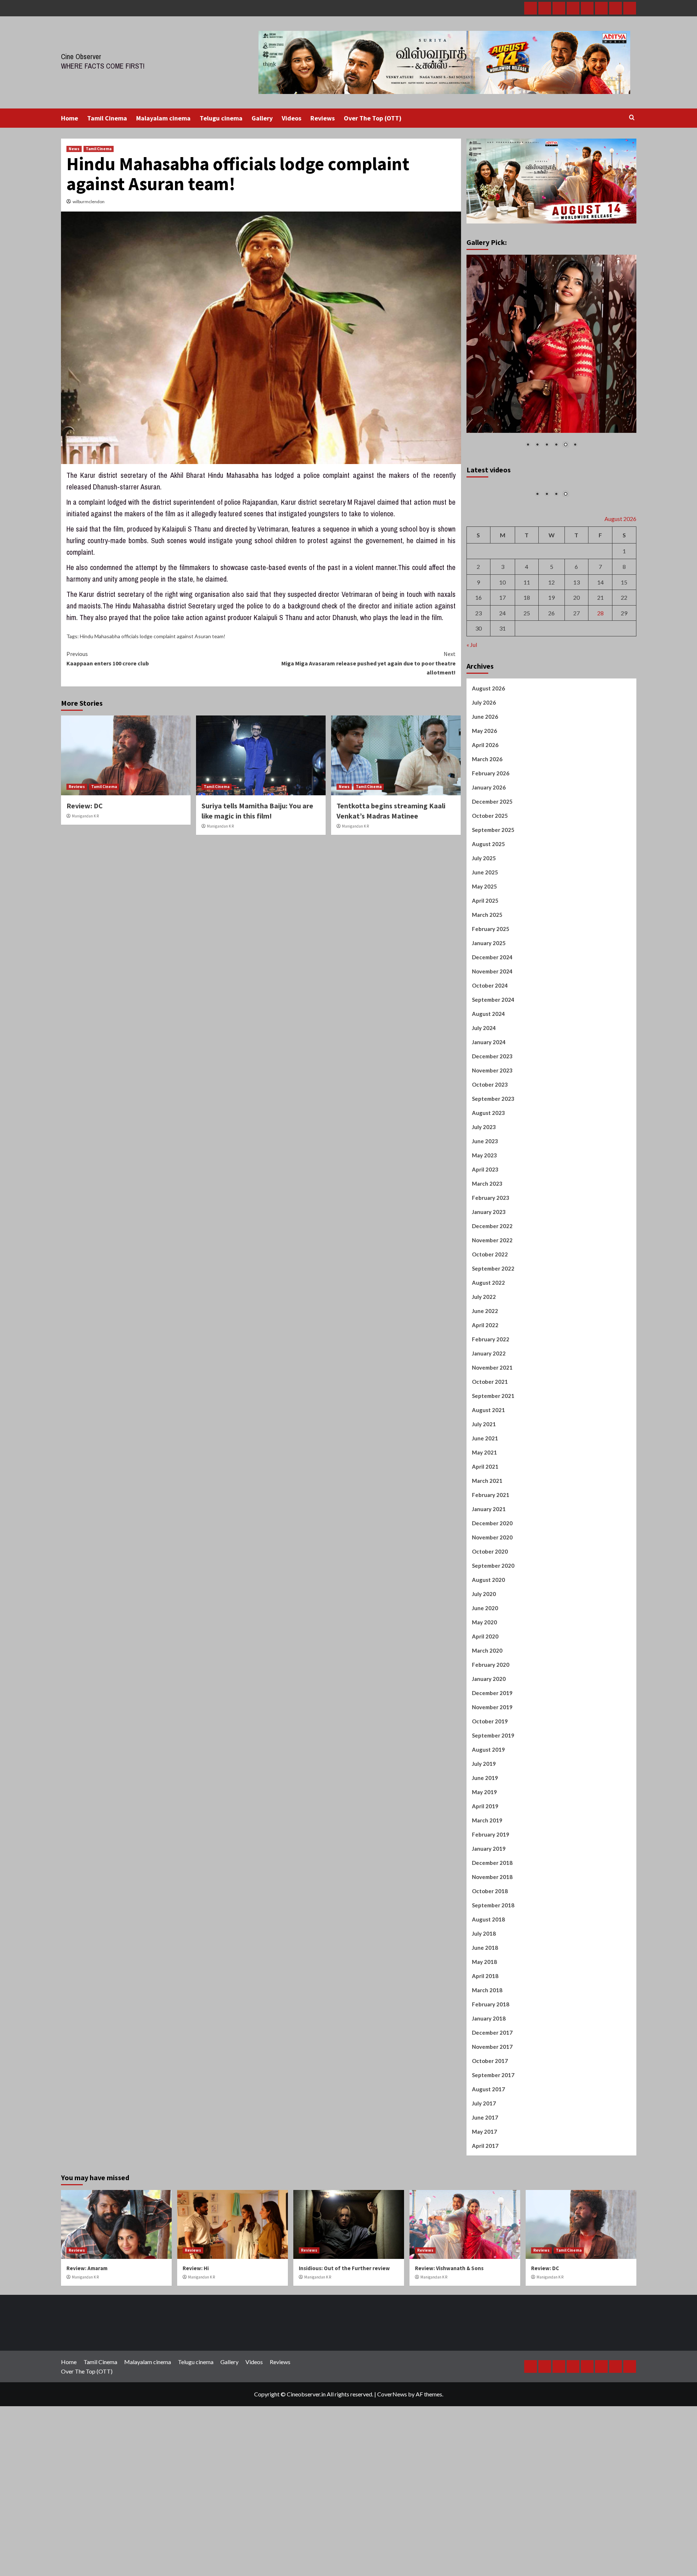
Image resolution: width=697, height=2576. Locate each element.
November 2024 (492, 1055)
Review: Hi (196, 2352)
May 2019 (484, 1876)
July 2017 (484, 2187)
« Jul (472, 728)
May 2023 (484, 1239)
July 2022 (484, 1381)
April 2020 (485, 1720)
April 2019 (485, 1890)
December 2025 (492, 885)
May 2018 (484, 2046)
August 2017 (488, 2173)
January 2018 (489, 2102)
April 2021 (485, 1550)
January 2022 (489, 1437)
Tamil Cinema (107, 118)
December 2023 (492, 1140)
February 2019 (491, 1918)
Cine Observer (81, 56)
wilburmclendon (89, 202)
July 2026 (484, 786)
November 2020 (492, 1621)
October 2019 (490, 1805)
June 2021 (485, 1522)
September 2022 (493, 1352)
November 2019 (492, 1791)
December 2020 (492, 1607)
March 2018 (487, 2074)
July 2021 (484, 1508)
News (74, 149)
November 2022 (492, 1324)
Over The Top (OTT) (373, 118)
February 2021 (491, 1579)
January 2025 (489, 1027)
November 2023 (492, 1154)
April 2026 (485, 829)
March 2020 (487, 1734)
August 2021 (488, 1494)
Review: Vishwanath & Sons (449, 2352)
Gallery (262, 118)
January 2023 (489, 1296)
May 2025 (484, 970)
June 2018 (485, 2031)
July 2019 (484, 1847)
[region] (551, 356)
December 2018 (492, 1947)
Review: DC (85, 806)
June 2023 (485, 1225)
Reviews (323, 118)
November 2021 (492, 1451)
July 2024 (484, 1112)
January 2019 (489, 1932)
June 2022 (485, 1395)
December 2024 (492, 1041)
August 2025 (488, 928)
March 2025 (487, 998)
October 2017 (490, 2145)
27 (576, 697)
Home (70, 118)
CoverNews (392, 2478)
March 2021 (487, 1564)
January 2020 (489, 1763)
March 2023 (487, 1267)
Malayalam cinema (163, 118)
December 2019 (492, 1777)
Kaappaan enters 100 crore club (108, 659)
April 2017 (485, 2230)
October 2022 (490, 1338)
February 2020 (491, 1748)
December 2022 (492, 1310)
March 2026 (487, 843)
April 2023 (485, 1253)
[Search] (632, 118)
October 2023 (490, 1168)
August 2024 (488, 1098)
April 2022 (485, 1409)
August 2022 (488, 1366)
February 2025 (491, 1013)
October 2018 (490, 1975)
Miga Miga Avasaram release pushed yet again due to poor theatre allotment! (368, 663)
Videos (292, 118)
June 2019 (485, 1862)
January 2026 (489, 871)
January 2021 (489, 1593)
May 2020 (484, 1706)
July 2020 (484, 1678)
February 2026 (491, 857)
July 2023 (484, 1211)
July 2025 (484, 942)
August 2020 (488, 1664)
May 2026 (484, 815)
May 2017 (484, 2215)
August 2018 (488, 2003)
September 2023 (493, 1182)
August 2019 (488, 1833)
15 (624, 666)
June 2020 (485, 1692)
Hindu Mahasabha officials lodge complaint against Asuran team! (153, 636)
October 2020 (490, 1635)
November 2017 (492, 2130)
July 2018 (484, 2017)
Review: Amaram (87, 2352)
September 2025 (493, 914)
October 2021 (490, 1465)
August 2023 (488, 1197)
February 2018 (491, 2088)
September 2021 (493, 1480)
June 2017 (485, 2201)
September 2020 (493, 1649)
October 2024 (490, 1069)
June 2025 (485, 956)
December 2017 (492, 2116)
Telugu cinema (221, 118)
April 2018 (485, 2060)
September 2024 (493, 1083)
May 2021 (484, 1536)
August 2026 (488, 772)
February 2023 (491, 1281)
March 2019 (487, 1904)
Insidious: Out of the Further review (344, 2352)
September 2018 (493, 1989)
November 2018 (492, 1961)
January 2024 (489, 1126)
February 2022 (491, 1423)
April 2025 (485, 984)
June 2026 (485, 800)
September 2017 (493, 2159)
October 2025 (490, 899)
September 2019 (493, 1819)
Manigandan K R (85, 816)
